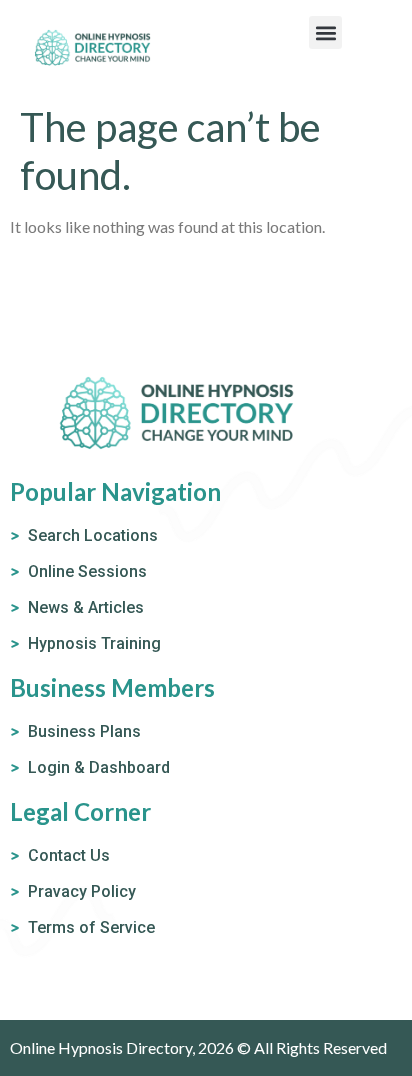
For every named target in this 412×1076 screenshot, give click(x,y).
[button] (325, 32)
